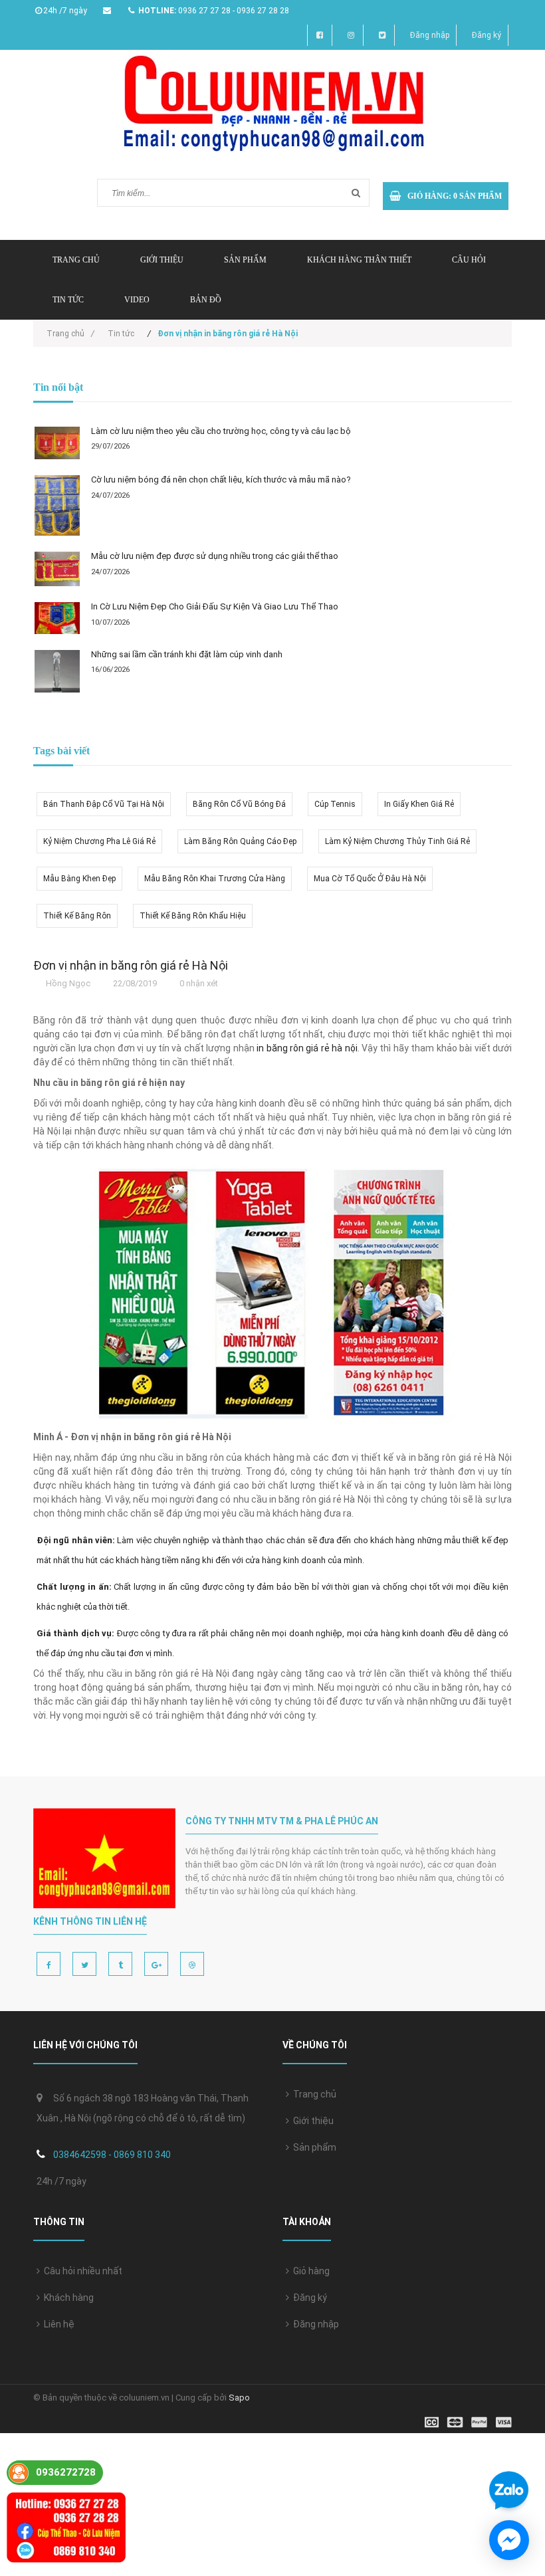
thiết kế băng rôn (77, 916)
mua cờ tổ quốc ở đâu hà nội (370, 879)
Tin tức (68, 300)
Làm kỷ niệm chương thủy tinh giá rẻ (397, 841)
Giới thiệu (162, 260)
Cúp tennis (335, 804)
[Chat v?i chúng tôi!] (509, 2540)
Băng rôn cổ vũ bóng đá (239, 804)
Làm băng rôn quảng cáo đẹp (240, 841)
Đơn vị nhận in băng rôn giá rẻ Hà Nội (131, 965)
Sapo (239, 2398)
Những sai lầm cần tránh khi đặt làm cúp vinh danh (187, 654)
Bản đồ (206, 300)
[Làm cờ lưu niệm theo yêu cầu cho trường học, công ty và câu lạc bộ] (57, 443)
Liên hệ (57, 2324)
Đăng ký (487, 35)
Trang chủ (313, 2094)
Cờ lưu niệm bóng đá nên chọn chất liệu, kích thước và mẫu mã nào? (221, 480)
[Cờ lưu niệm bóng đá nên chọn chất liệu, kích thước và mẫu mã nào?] (57, 505)
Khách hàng (67, 2298)
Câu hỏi (469, 260)
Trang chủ (76, 260)
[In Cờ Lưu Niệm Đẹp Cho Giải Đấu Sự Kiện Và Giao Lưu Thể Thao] (57, 618)
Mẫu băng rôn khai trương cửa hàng (215, 879)
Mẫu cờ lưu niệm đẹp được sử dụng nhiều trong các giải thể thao (215, 556)
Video (137, 300)
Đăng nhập (430, 35)
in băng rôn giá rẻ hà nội (307, 1048)
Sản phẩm (313, 2147)
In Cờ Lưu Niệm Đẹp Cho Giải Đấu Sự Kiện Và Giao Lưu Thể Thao (215, 606)
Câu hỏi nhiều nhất (81, 2271)
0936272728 (66, 2472)
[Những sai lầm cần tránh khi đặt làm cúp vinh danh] (57, 672)
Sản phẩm (245, 260)
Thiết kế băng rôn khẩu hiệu (193, 916)
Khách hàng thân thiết (359, 260)
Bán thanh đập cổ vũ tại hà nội (104, 804)
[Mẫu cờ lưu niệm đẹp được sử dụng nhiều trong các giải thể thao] (57, 569)
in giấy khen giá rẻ (419, 804)
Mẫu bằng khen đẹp (79, 879)
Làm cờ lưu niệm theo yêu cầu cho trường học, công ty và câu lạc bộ (221, 431)
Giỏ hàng (309, 2271)
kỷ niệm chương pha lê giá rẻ (99, 841)
